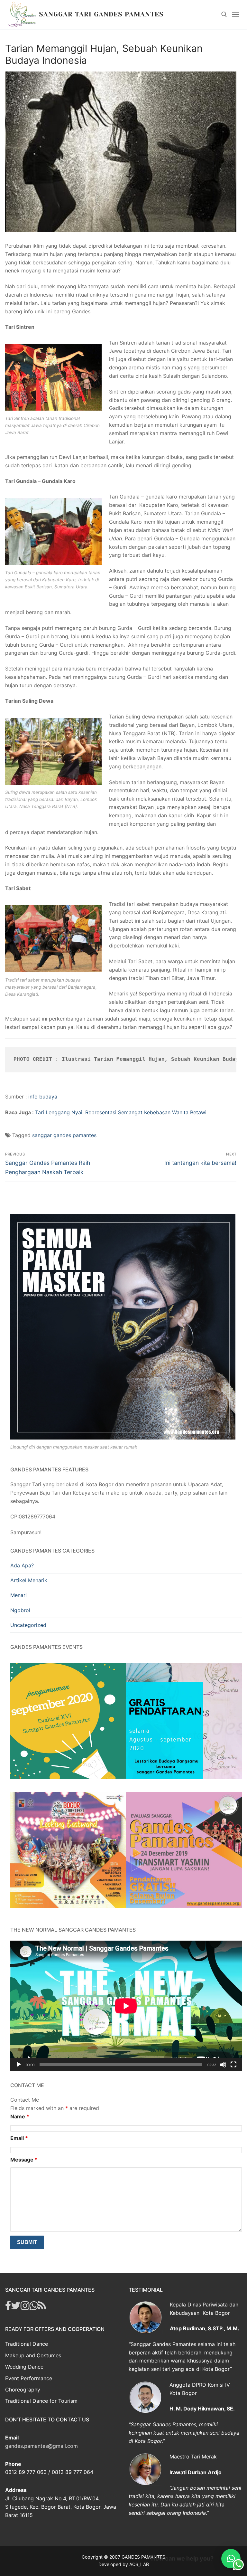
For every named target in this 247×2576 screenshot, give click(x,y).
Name (20, 2116)
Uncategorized (28, 1625)
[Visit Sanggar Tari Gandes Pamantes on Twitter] (16, 2307)
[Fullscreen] (233, 2065)
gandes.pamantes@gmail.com (41, 2446)
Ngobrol (20, 1610)
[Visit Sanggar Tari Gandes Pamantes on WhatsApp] (34, 2307)
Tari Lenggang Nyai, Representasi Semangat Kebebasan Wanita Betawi (121, 1112)
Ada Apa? (22, 1565)
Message (24, 2160)
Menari (18, 1595)
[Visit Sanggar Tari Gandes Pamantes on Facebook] (8, 2307)
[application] (126, 2006)
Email (19, 2138)
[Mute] (223, 2065)
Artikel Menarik (29, 1580)
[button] (231, 2559)
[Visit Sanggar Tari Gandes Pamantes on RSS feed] (42, 2307)
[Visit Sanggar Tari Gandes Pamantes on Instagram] (25, 2307)
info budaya (43, 1097)
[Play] (19, 2065)
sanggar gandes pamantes (64, 1135)
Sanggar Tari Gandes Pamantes (101, 14)
